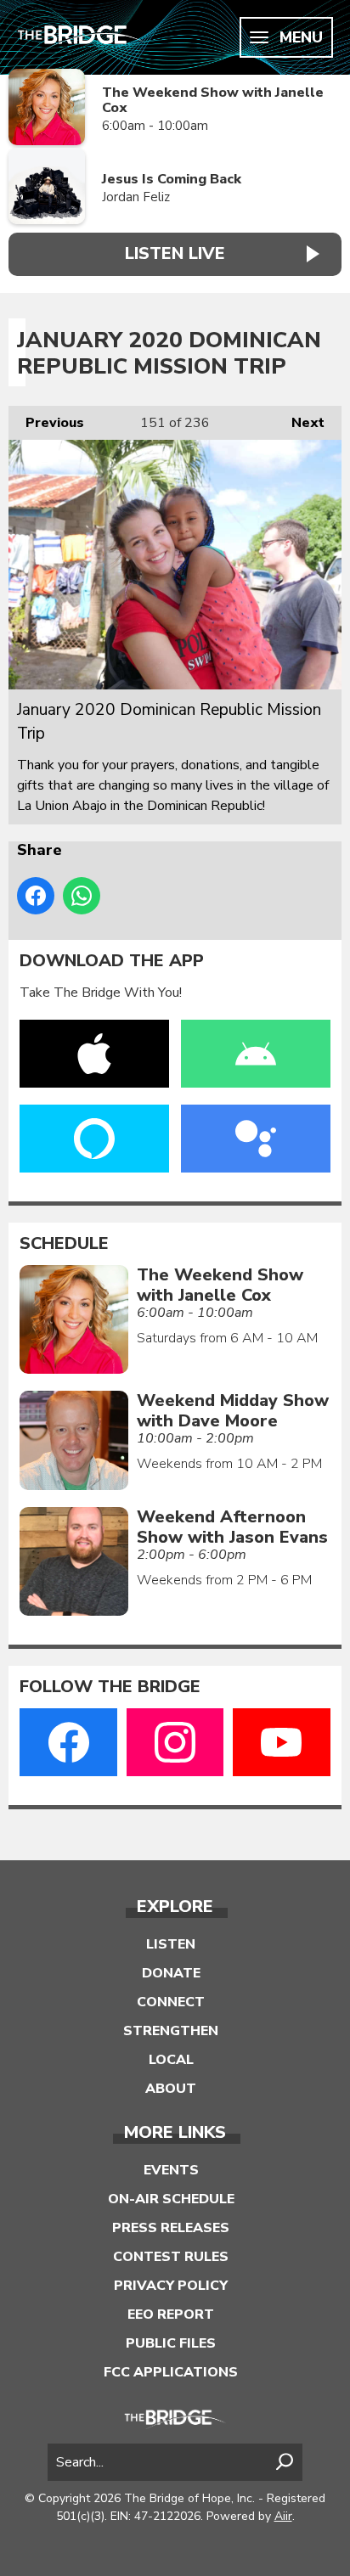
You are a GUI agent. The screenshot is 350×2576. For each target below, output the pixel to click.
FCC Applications (171, 2372)
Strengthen (171, 2031)
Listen (171, 1944)
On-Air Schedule (171, 2199)
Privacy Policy (171, 2286)
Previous (46, 423)
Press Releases (171, 2228)
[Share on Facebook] (36, 896)
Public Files (171, 2343)
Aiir (283, 2516)
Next (299, 423)
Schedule (64, 1244)
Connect (171, 2002)
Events (171, 2170)
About (171, 2089)
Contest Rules (171, 2257)
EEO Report (171, 2314)
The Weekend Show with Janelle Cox (213, 101)
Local (171, 2060)
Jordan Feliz (136, 197)
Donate (171, 1973)
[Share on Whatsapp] (82, 896)
